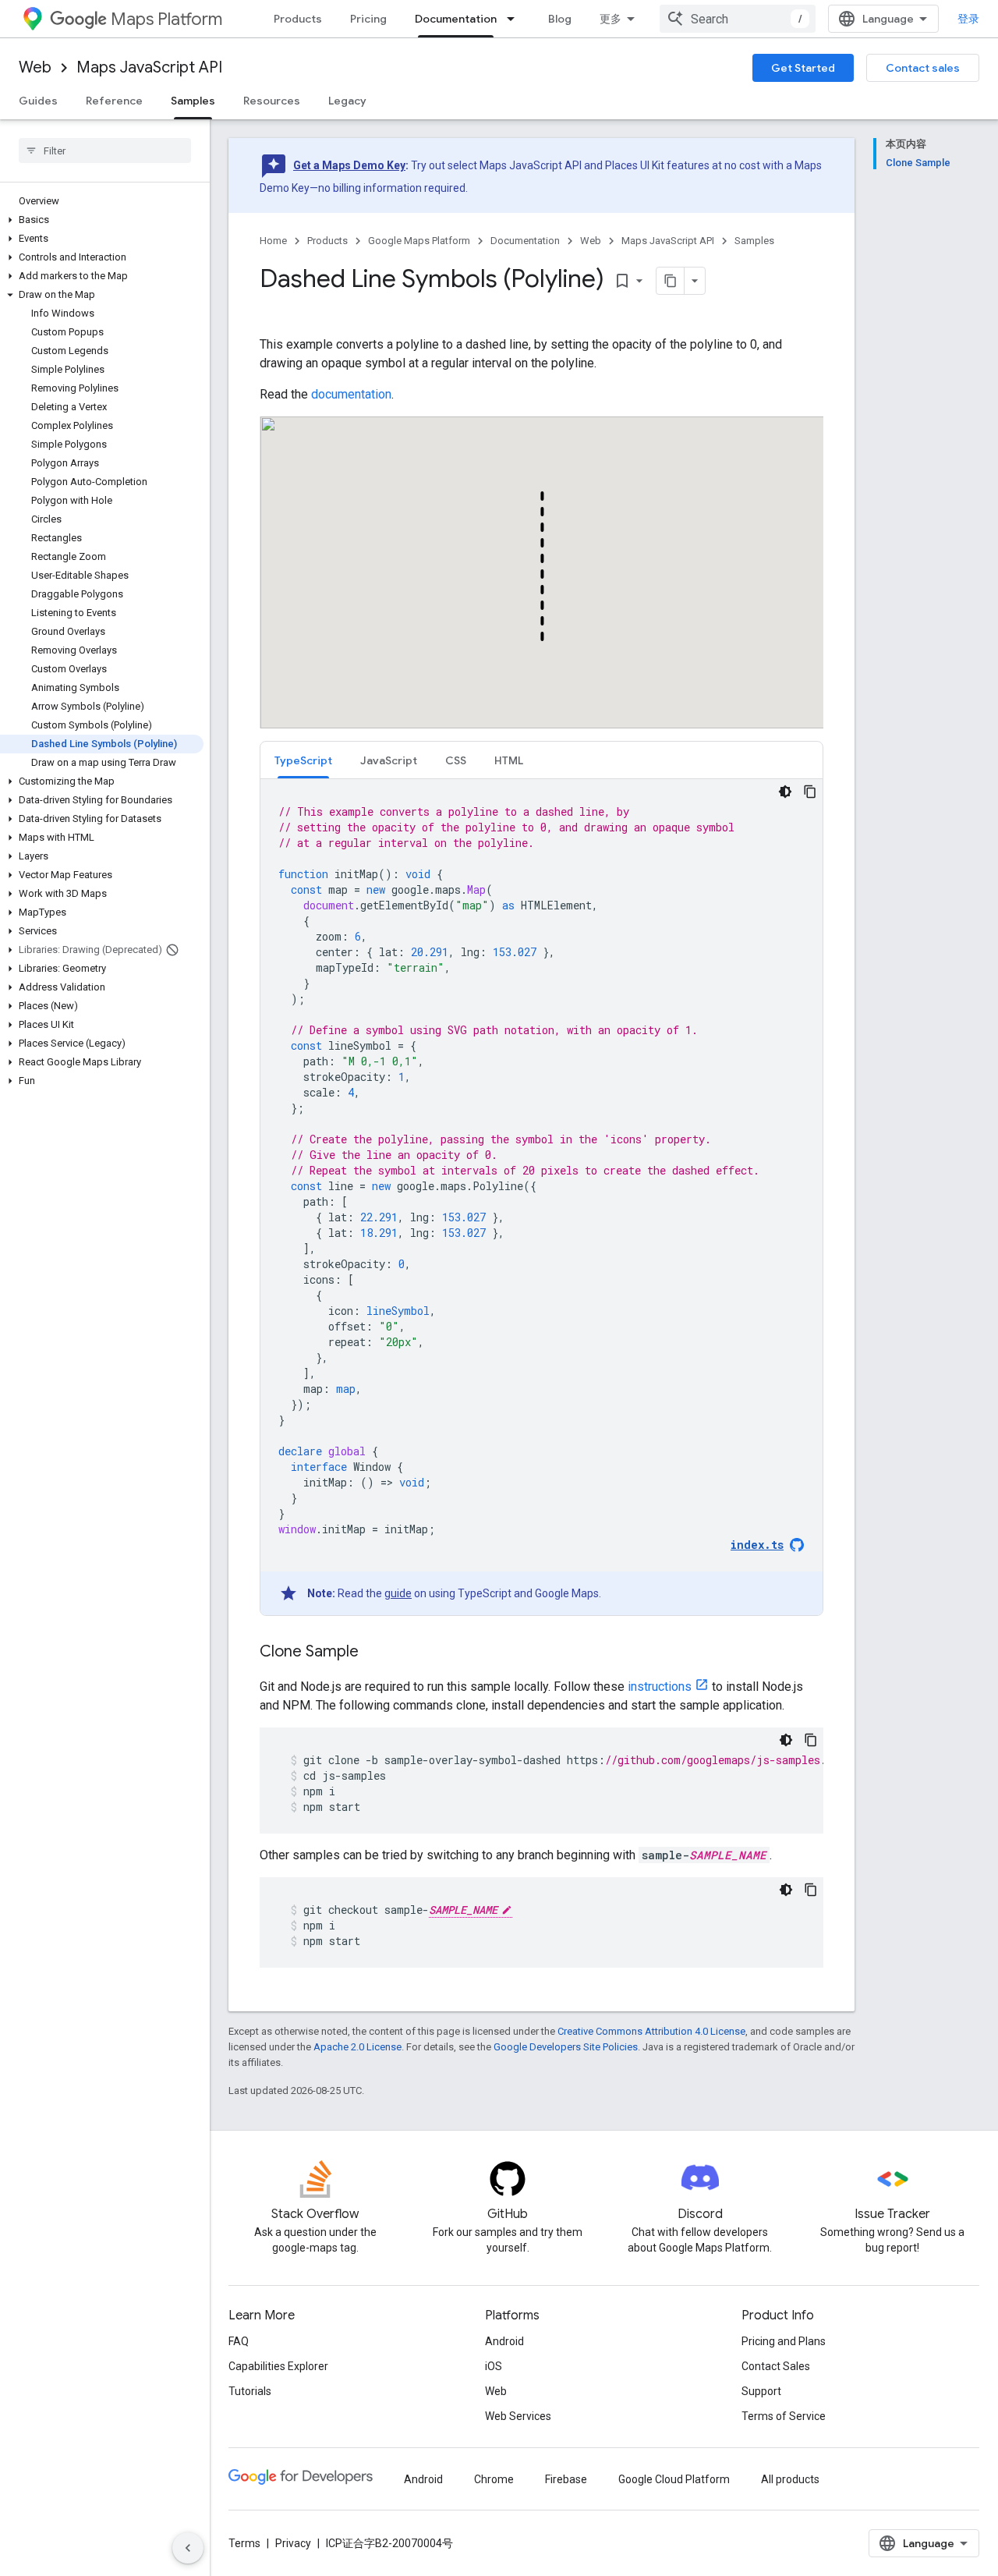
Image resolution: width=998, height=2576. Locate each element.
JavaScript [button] (389, 760)
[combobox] (738, 19)
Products (298, 19)
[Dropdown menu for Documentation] (515, 19)
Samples (193, 101)
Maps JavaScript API (149, 67)
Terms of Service (784, 2416)
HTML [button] (509, 760)
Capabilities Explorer (278, 2366)
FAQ (239, 2341)
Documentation (456, 19)
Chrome (494, 2479)
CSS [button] (456, 760)
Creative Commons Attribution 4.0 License (651, 2031)
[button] (102, 220)
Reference (114, 101)
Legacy (347, 101)
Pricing (368, 19)
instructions (660, 1687)
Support (761, 2391)
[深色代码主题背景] (785, 792)
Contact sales (923, 68)
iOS (494, 2366)
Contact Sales (776, 2366)
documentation (351, 394)
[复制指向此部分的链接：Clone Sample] (374, 1653)
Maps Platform (166, 19)
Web (35, 67)
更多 (610, 19)
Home (273, 241)
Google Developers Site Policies (566, 2047)
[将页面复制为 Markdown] (671, 281)
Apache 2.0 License (357, 2047)
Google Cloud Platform (674, 2479)
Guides (38, 101)
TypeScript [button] (303, 760)
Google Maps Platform (419, 241)
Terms (244, 2543)
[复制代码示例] (810, 792)
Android (504, 2341)
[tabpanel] (541, 1197)
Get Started (803, 68)
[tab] (303, 760)
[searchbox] (105, 151)
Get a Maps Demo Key (349, 165)
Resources (272, 101)
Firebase (566, 2479)
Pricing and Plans (784, 2341)
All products (790, 2479)
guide (398, 1593)
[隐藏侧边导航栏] (188, 2548)
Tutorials (250, 2391)
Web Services (518, 2416)
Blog (560, 19)
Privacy (293, 2543)
